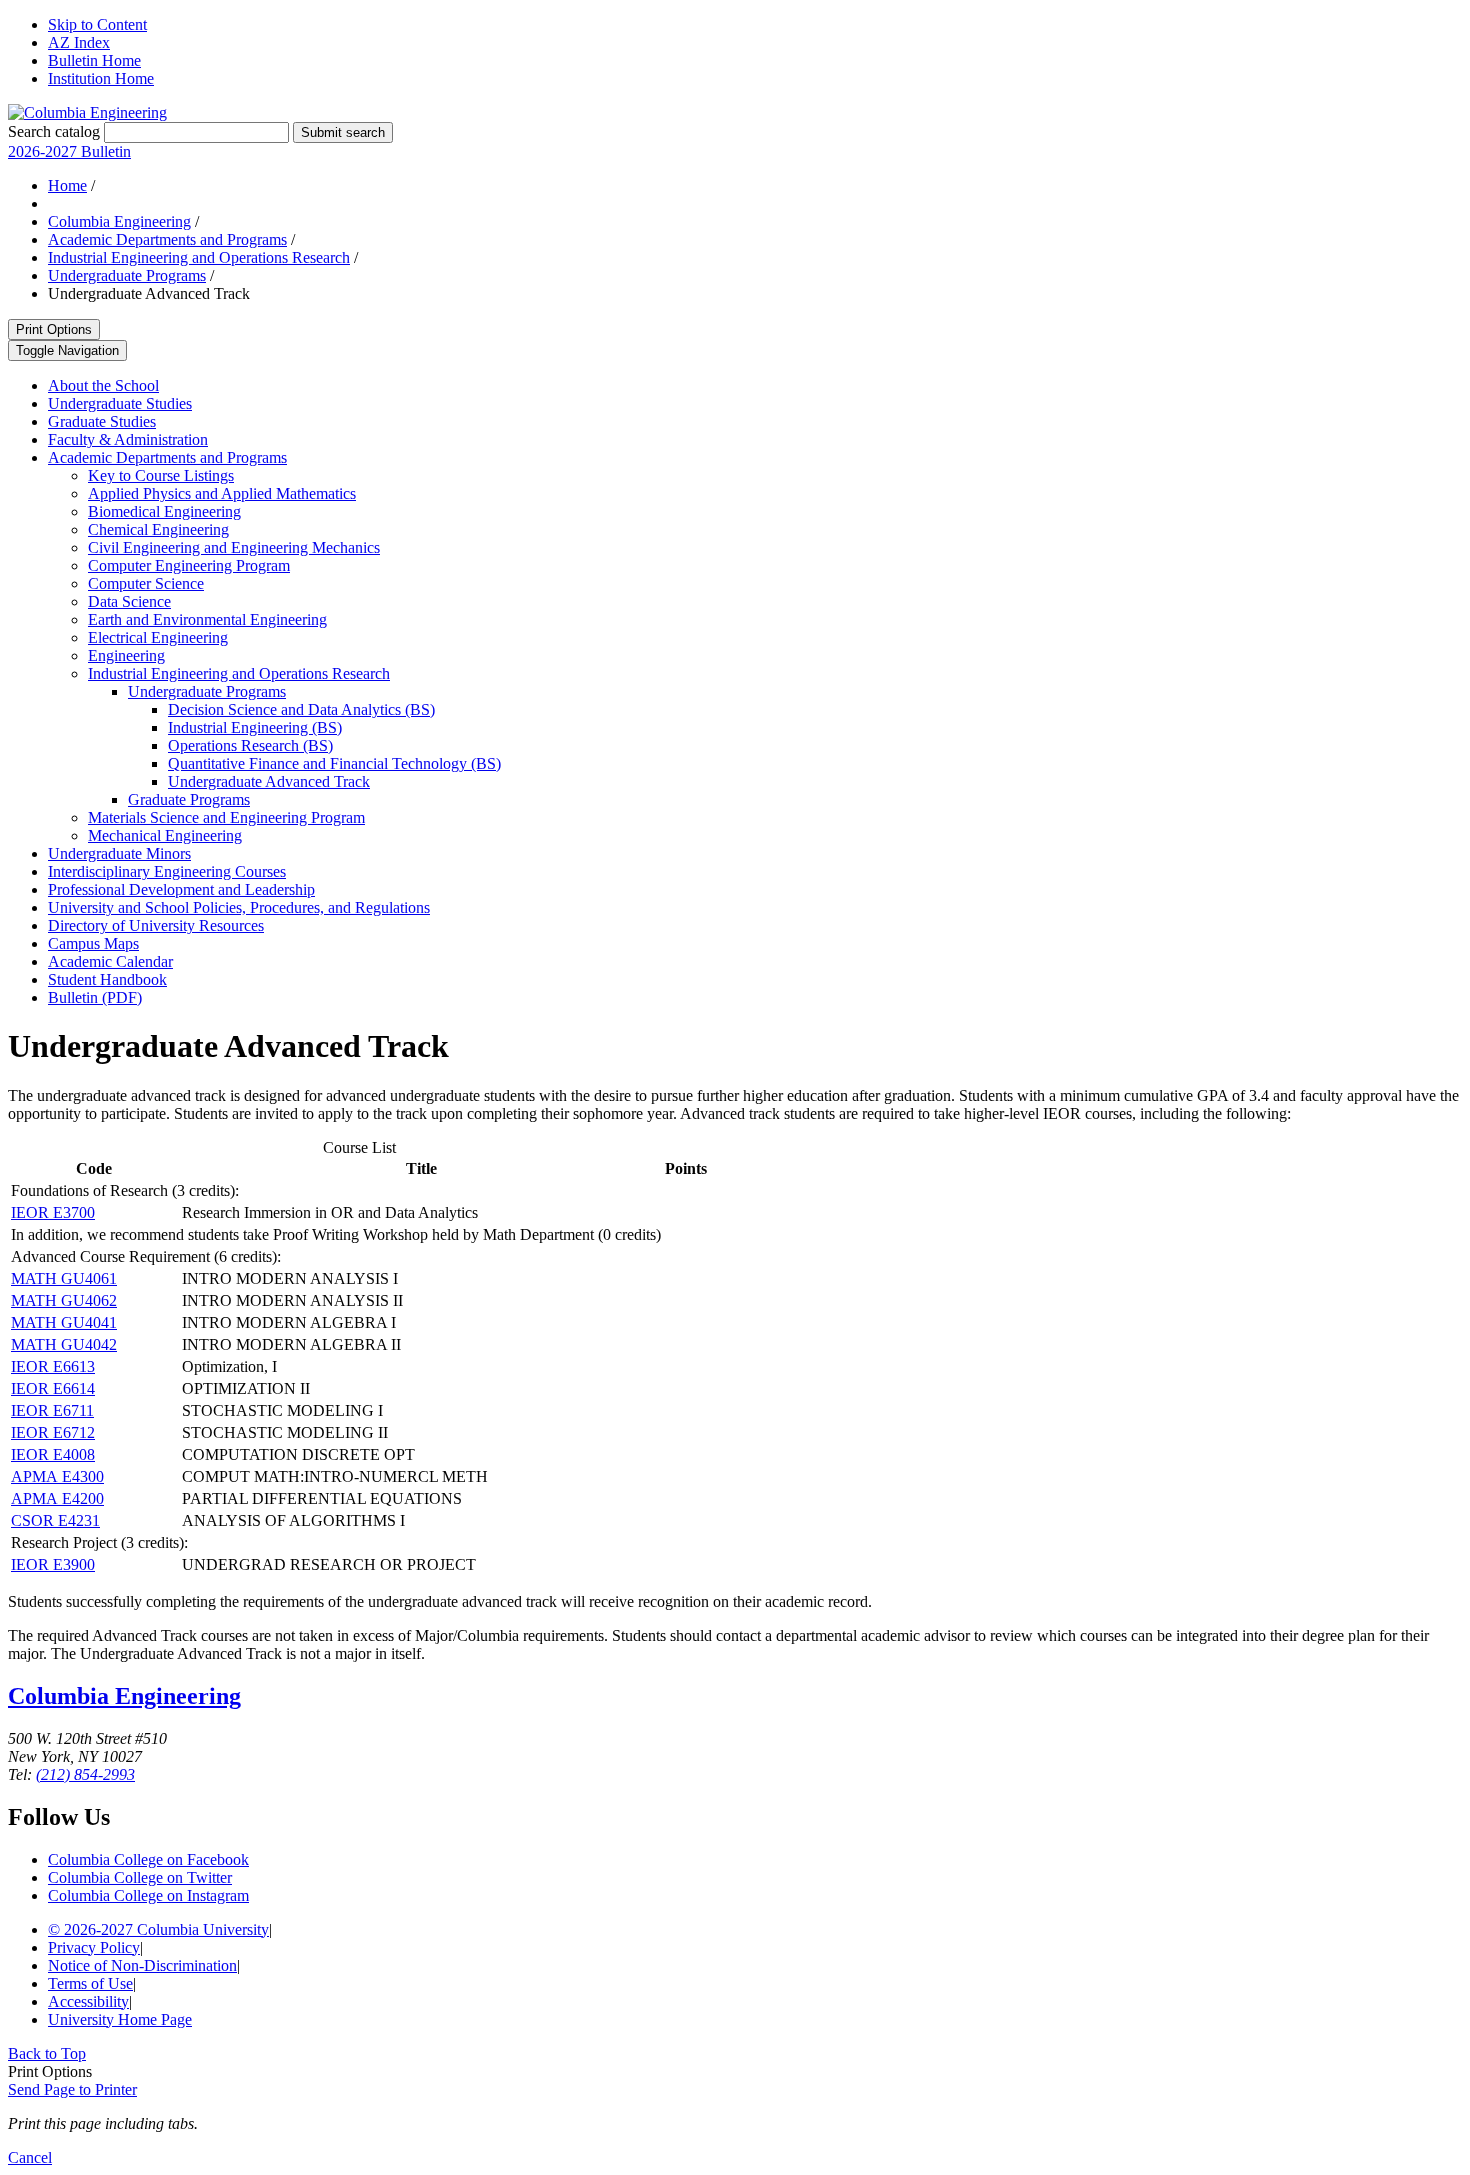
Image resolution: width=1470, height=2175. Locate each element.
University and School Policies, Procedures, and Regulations (239, 907)
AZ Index (79, 42)
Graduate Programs (189, 799)
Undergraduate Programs (127, 275)
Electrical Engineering (158, 637)
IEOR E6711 (52, 1410)
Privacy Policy (94, 1947)
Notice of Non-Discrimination (142, 1965)
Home (67, 185)
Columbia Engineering (119, 221)
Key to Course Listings (161, 475)
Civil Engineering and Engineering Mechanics (234, 547)
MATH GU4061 (64, 1278)
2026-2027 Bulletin (69, 151)
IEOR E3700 (53, 1212)
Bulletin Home (94, 60)
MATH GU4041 (64, 1322)
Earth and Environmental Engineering (207, 619)
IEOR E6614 (53, 1388)
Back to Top (47, 2053)
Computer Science (146, 583)
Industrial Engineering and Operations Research (199, 257)
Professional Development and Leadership (181, 889)
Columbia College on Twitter (140, 1877)
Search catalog (54, 131)
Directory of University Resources (156, 925)
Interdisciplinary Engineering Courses (167, 871)
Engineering (126, 655)
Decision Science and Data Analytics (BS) (301, 709)
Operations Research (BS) (250, 745)
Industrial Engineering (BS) (255, 727)
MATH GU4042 (64, 1344)
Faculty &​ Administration (128, 439)
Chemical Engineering (158, 529)
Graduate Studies (102, 421)
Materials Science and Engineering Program (226, 817)
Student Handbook (107, 979)
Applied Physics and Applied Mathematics (222, 493)
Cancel (30, 2157)
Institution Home (101, 78)
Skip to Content (97, 24)
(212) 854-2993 (85, 1774)
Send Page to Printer (72, 2089)
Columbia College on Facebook (148, 1859)
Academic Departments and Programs (167, 239)
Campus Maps (93, 943)
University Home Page (120, 2019)
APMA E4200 (57, 1498)
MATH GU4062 (64, 1300)
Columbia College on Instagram (148, 1895)
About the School (103, 385)
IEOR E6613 (53, 1366)
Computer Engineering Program (189, 565)
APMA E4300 (57, 1476)
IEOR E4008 (53, 1454)
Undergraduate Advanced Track (269, 781)
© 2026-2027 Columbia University (158, 1929)
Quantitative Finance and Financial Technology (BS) (334, 763)
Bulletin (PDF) (95, 997)
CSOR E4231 (55, 1520)
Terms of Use (90, 1983)
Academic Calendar (110, 961)
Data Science (129, 601)
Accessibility (88, 2001)
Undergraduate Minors (119, 853)
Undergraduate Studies (120, 403)
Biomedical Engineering (164, 511)
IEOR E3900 (53, 1564)
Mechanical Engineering (165, 835)
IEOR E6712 (53, 1432)
